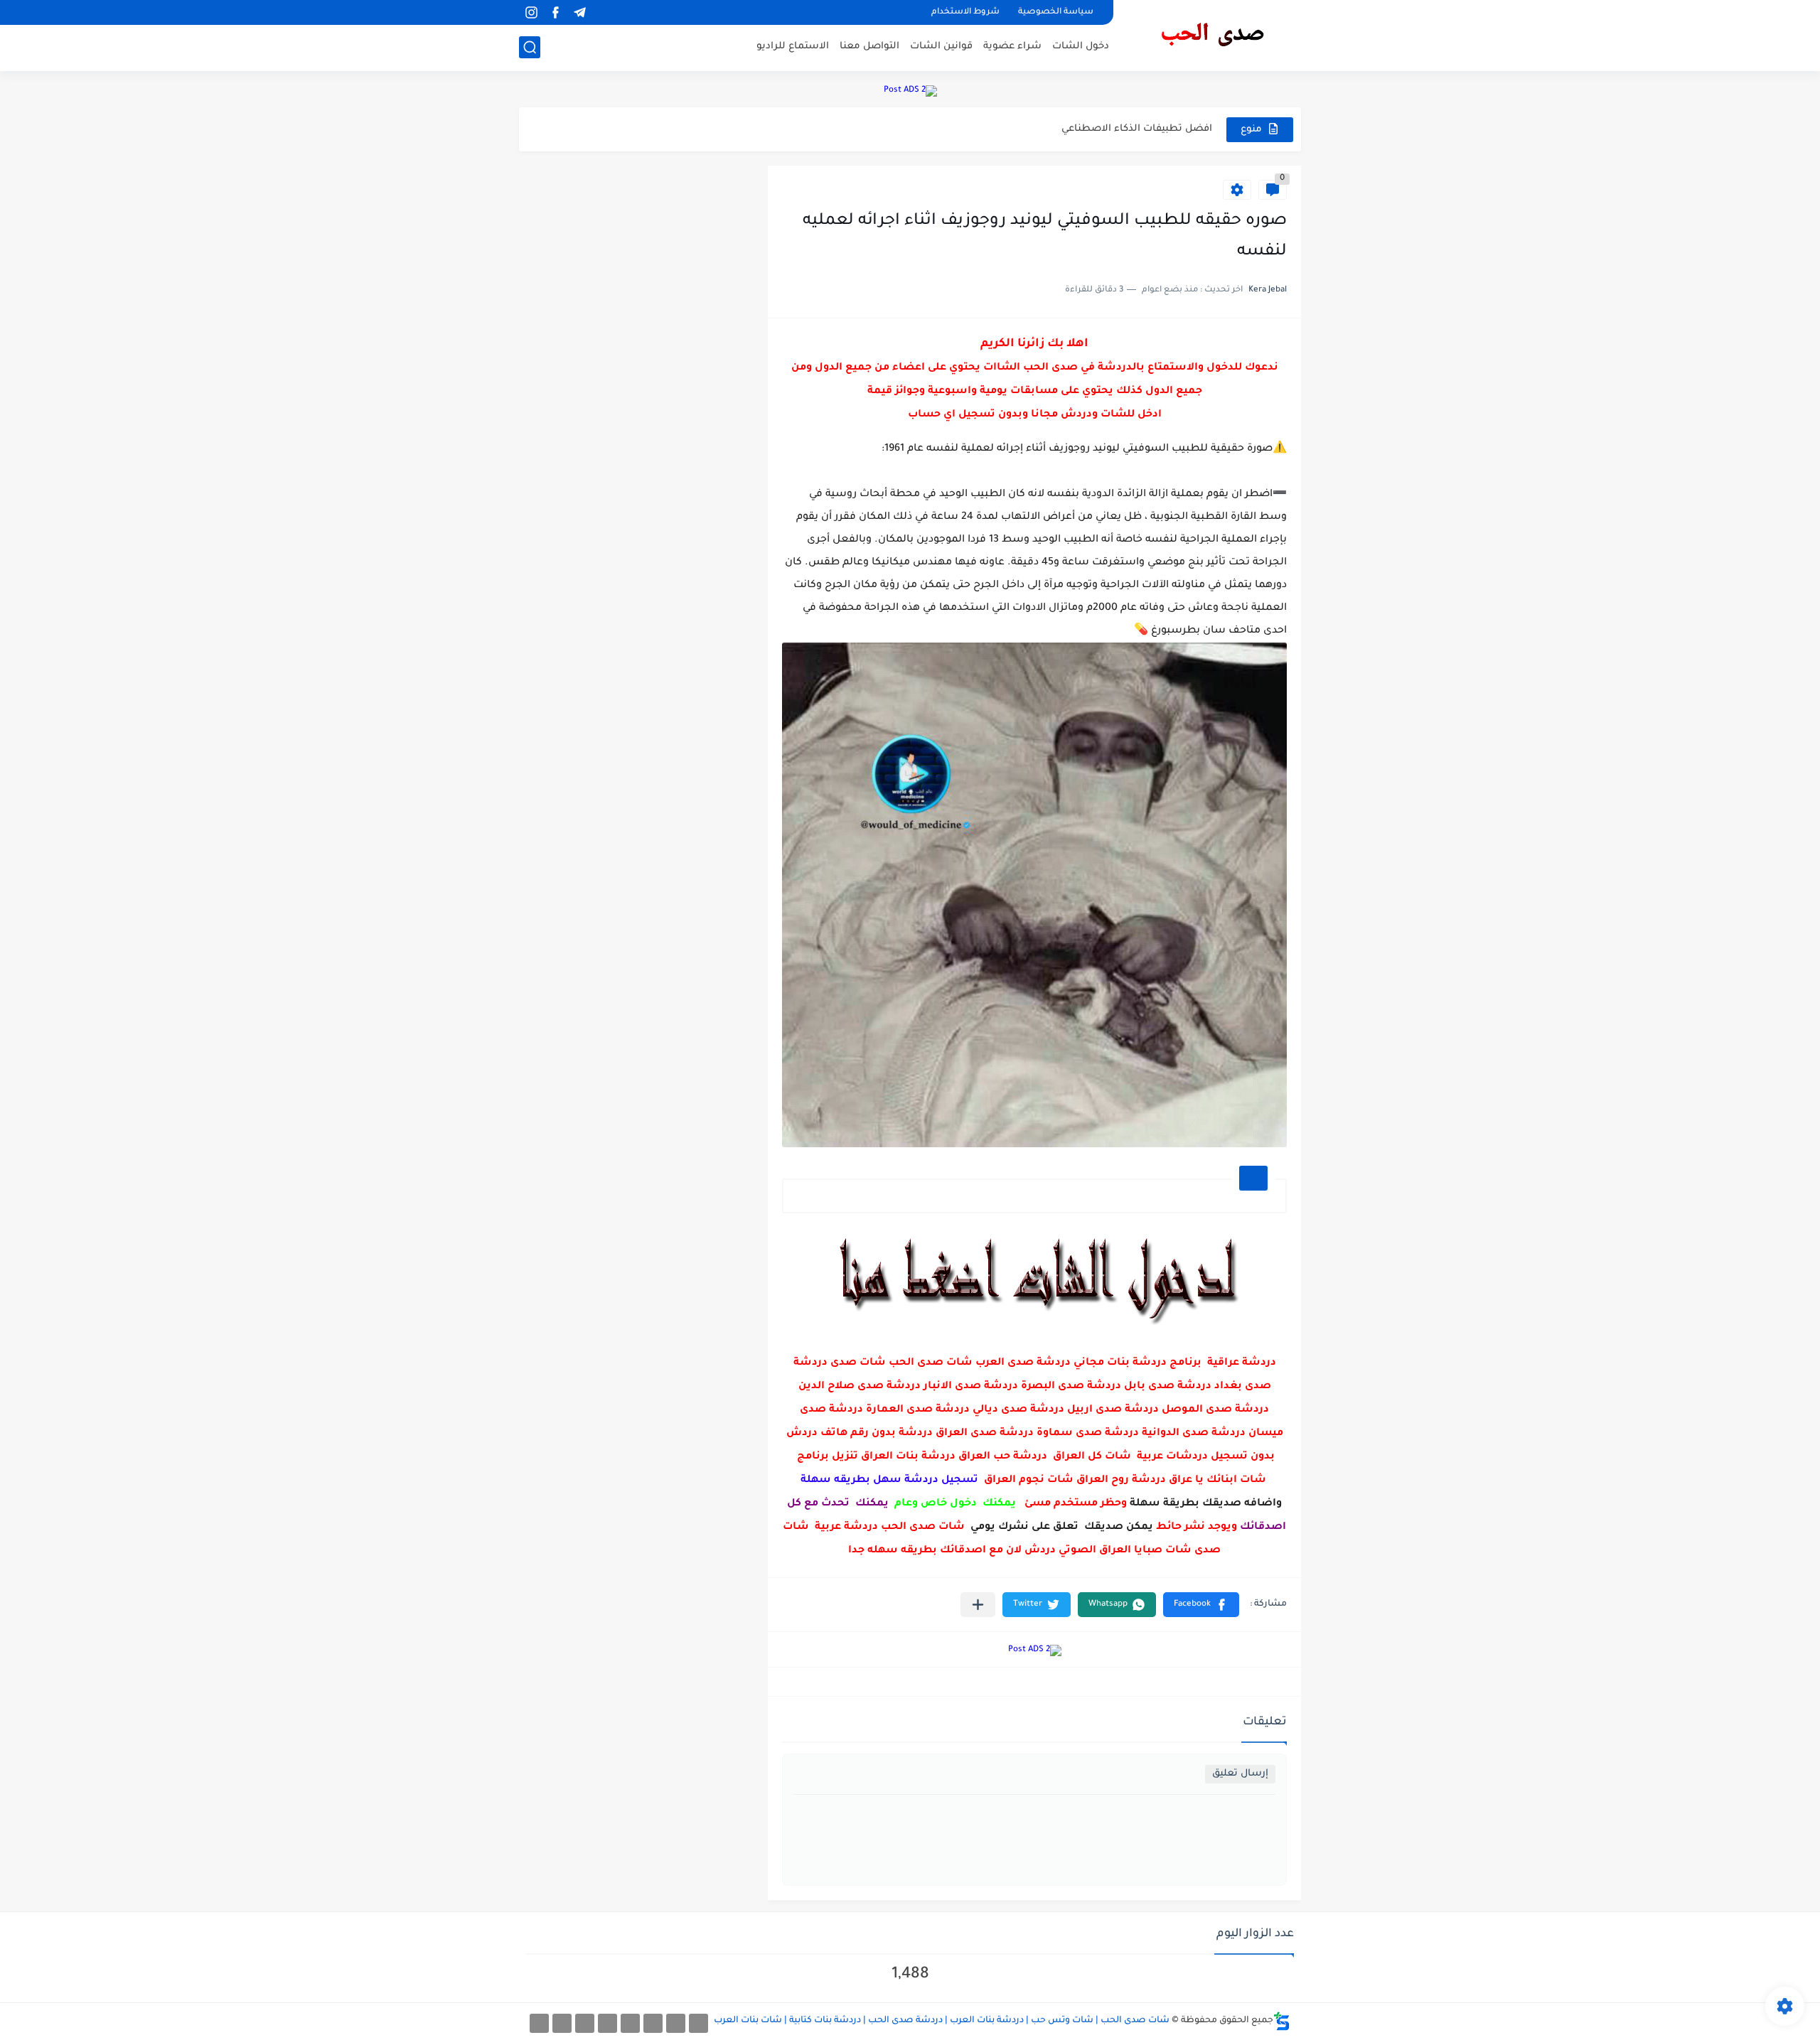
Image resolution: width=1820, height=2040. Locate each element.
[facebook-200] (698, 2023)
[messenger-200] (676, 2023)
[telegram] (579, 12)
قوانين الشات (941, 47)
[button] (1201, 1605)
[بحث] (530, 47)
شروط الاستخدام (965, 12)
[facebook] (555, 12)
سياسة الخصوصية (1056, 12)
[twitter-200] (653, 2023)
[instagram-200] (562, 2023)
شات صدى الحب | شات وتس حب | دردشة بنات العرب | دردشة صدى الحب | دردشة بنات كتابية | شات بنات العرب (942, 2021)
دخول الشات (1081, 47)
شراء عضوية (1012, 47)
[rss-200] (630, 2023)
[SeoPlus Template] (1282, 2021)
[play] (604, 12)
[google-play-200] (585, 2023)
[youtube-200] (607, 2023)
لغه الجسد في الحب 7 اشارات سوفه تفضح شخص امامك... (1076, 129)
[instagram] (531, 12)
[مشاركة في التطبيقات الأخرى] (978, 1605)
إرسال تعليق (1240, 1774)
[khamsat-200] (539, 2023)
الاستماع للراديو (793, 47)
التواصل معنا (869, 47)
